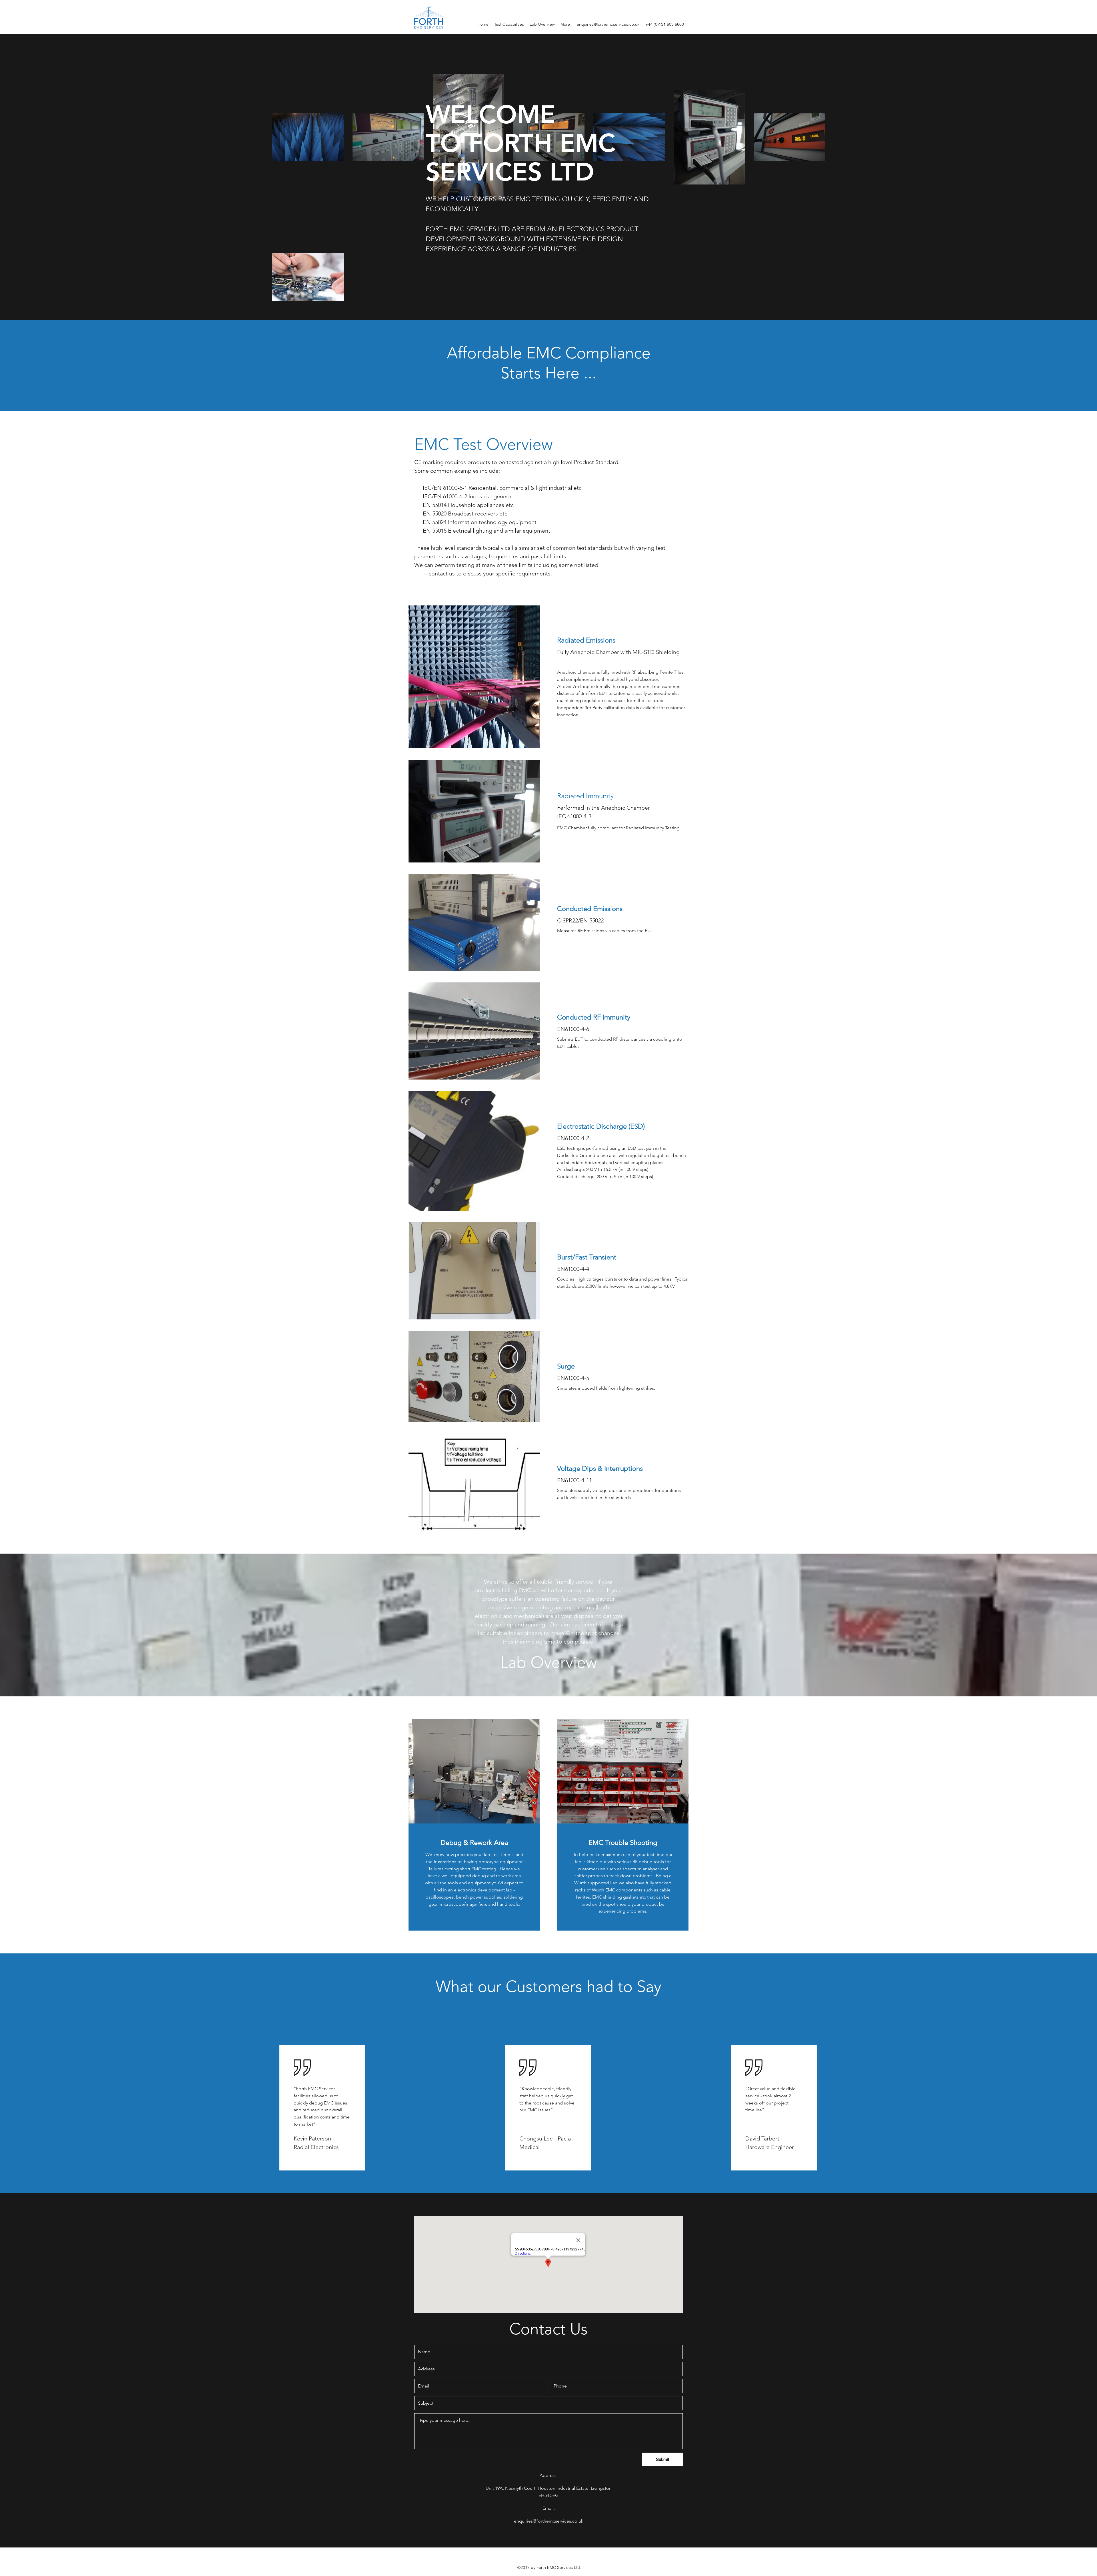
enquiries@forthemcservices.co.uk (608, 24)
